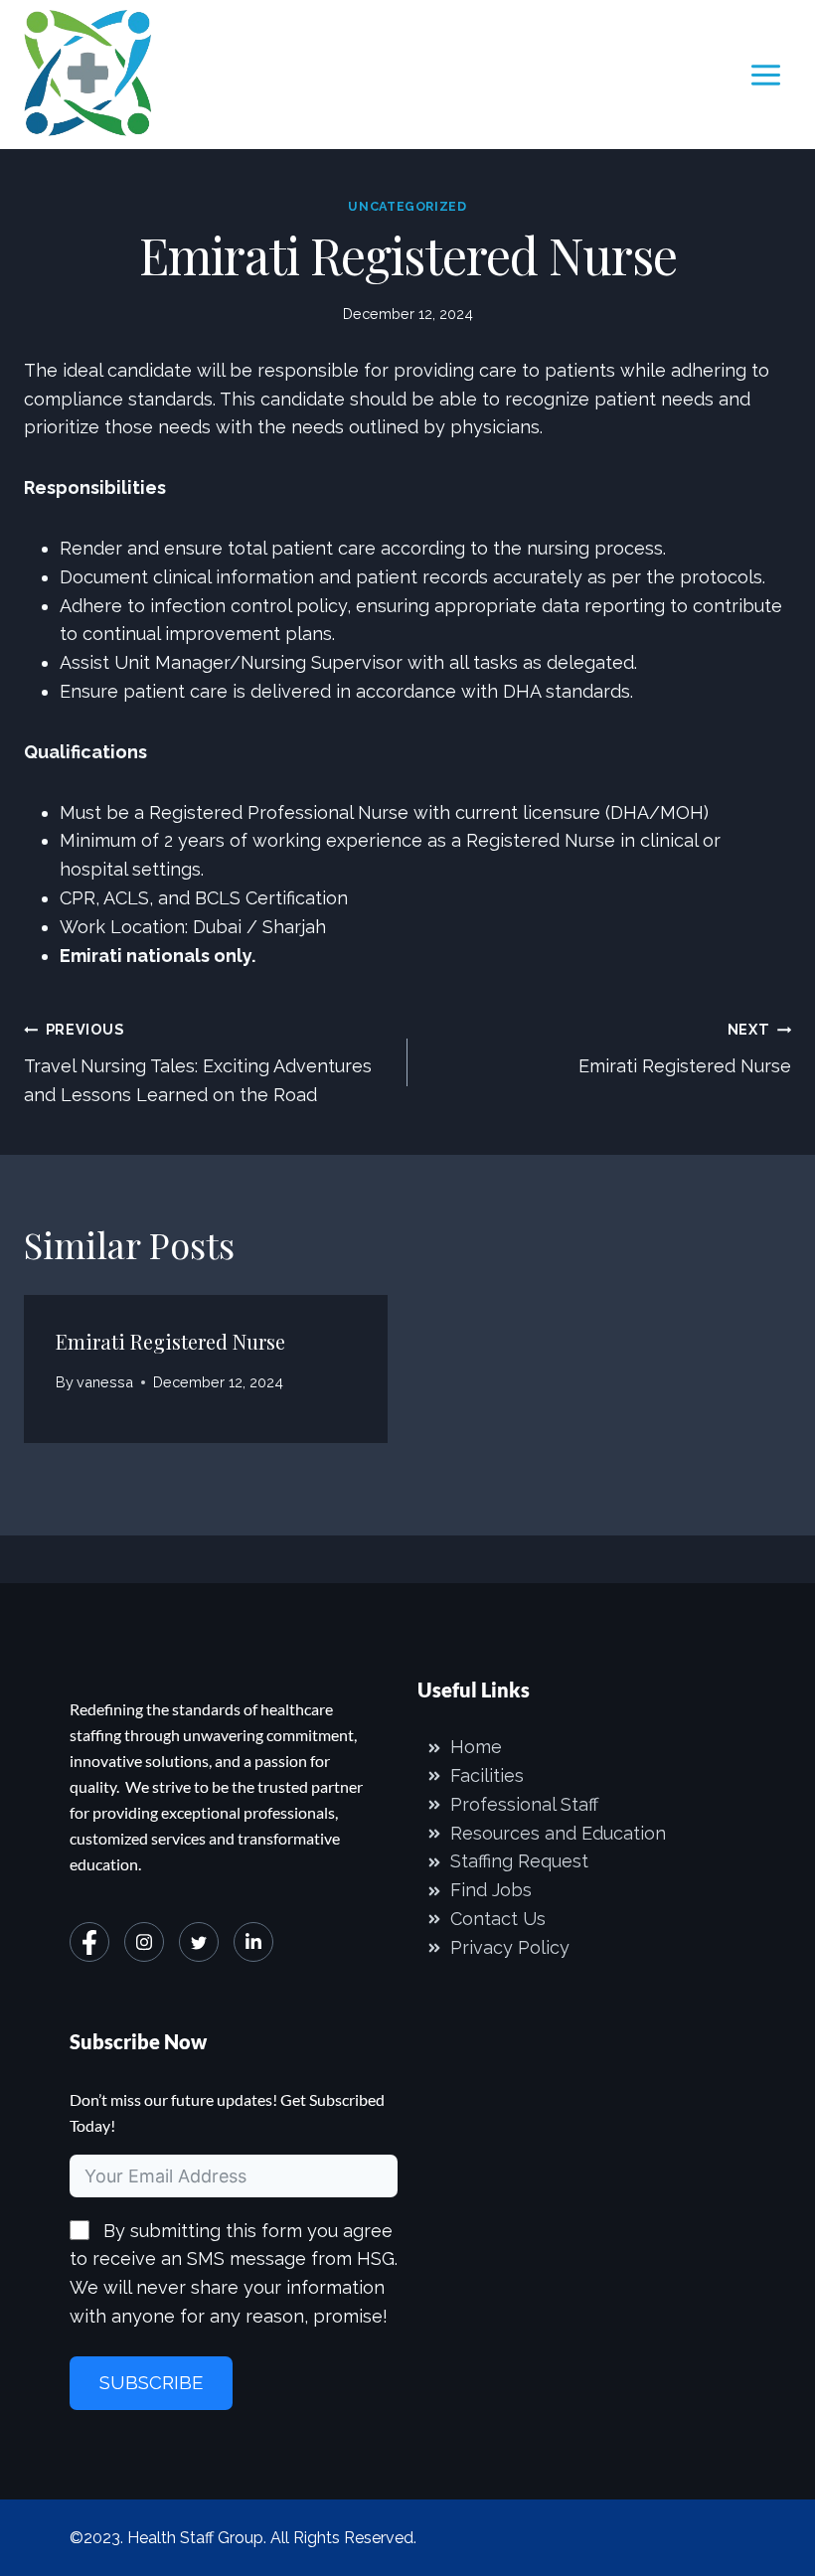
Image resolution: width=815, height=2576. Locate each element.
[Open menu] (765, 75)
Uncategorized (407, 206)
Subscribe (151, 2383)
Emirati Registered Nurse (685, 1048)
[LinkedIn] (253, 1942)
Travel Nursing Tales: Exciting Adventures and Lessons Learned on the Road (198, 1063)
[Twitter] (199, 1942)
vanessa (105, 1382)
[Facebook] (89, 1942)
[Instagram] (144, 1942)
